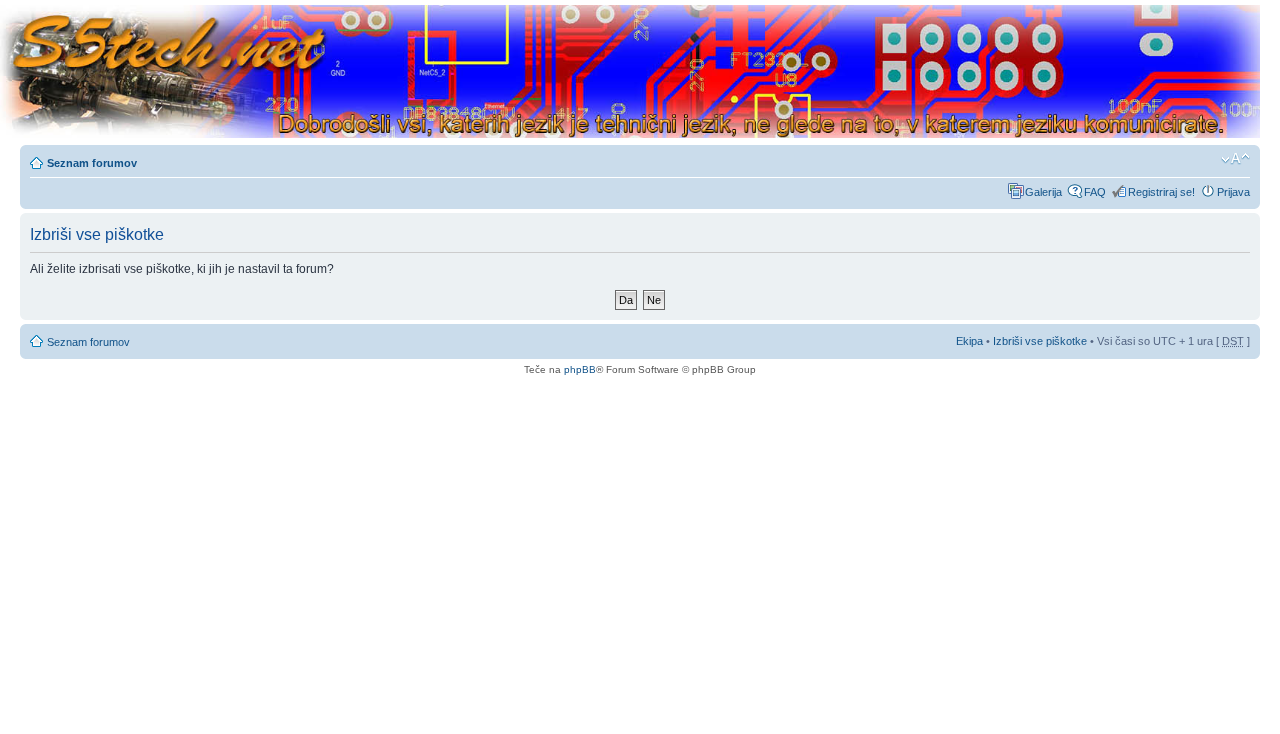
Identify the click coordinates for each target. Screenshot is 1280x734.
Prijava (1233, 192)
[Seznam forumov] (630, 72)
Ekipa (969, 341)
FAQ (1095, 192)
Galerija (1043, 192)
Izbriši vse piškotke (1041, 341)
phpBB (580, 369)
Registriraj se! (1161, 192)
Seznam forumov (92, 163)
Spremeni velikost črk (1235, 159)
